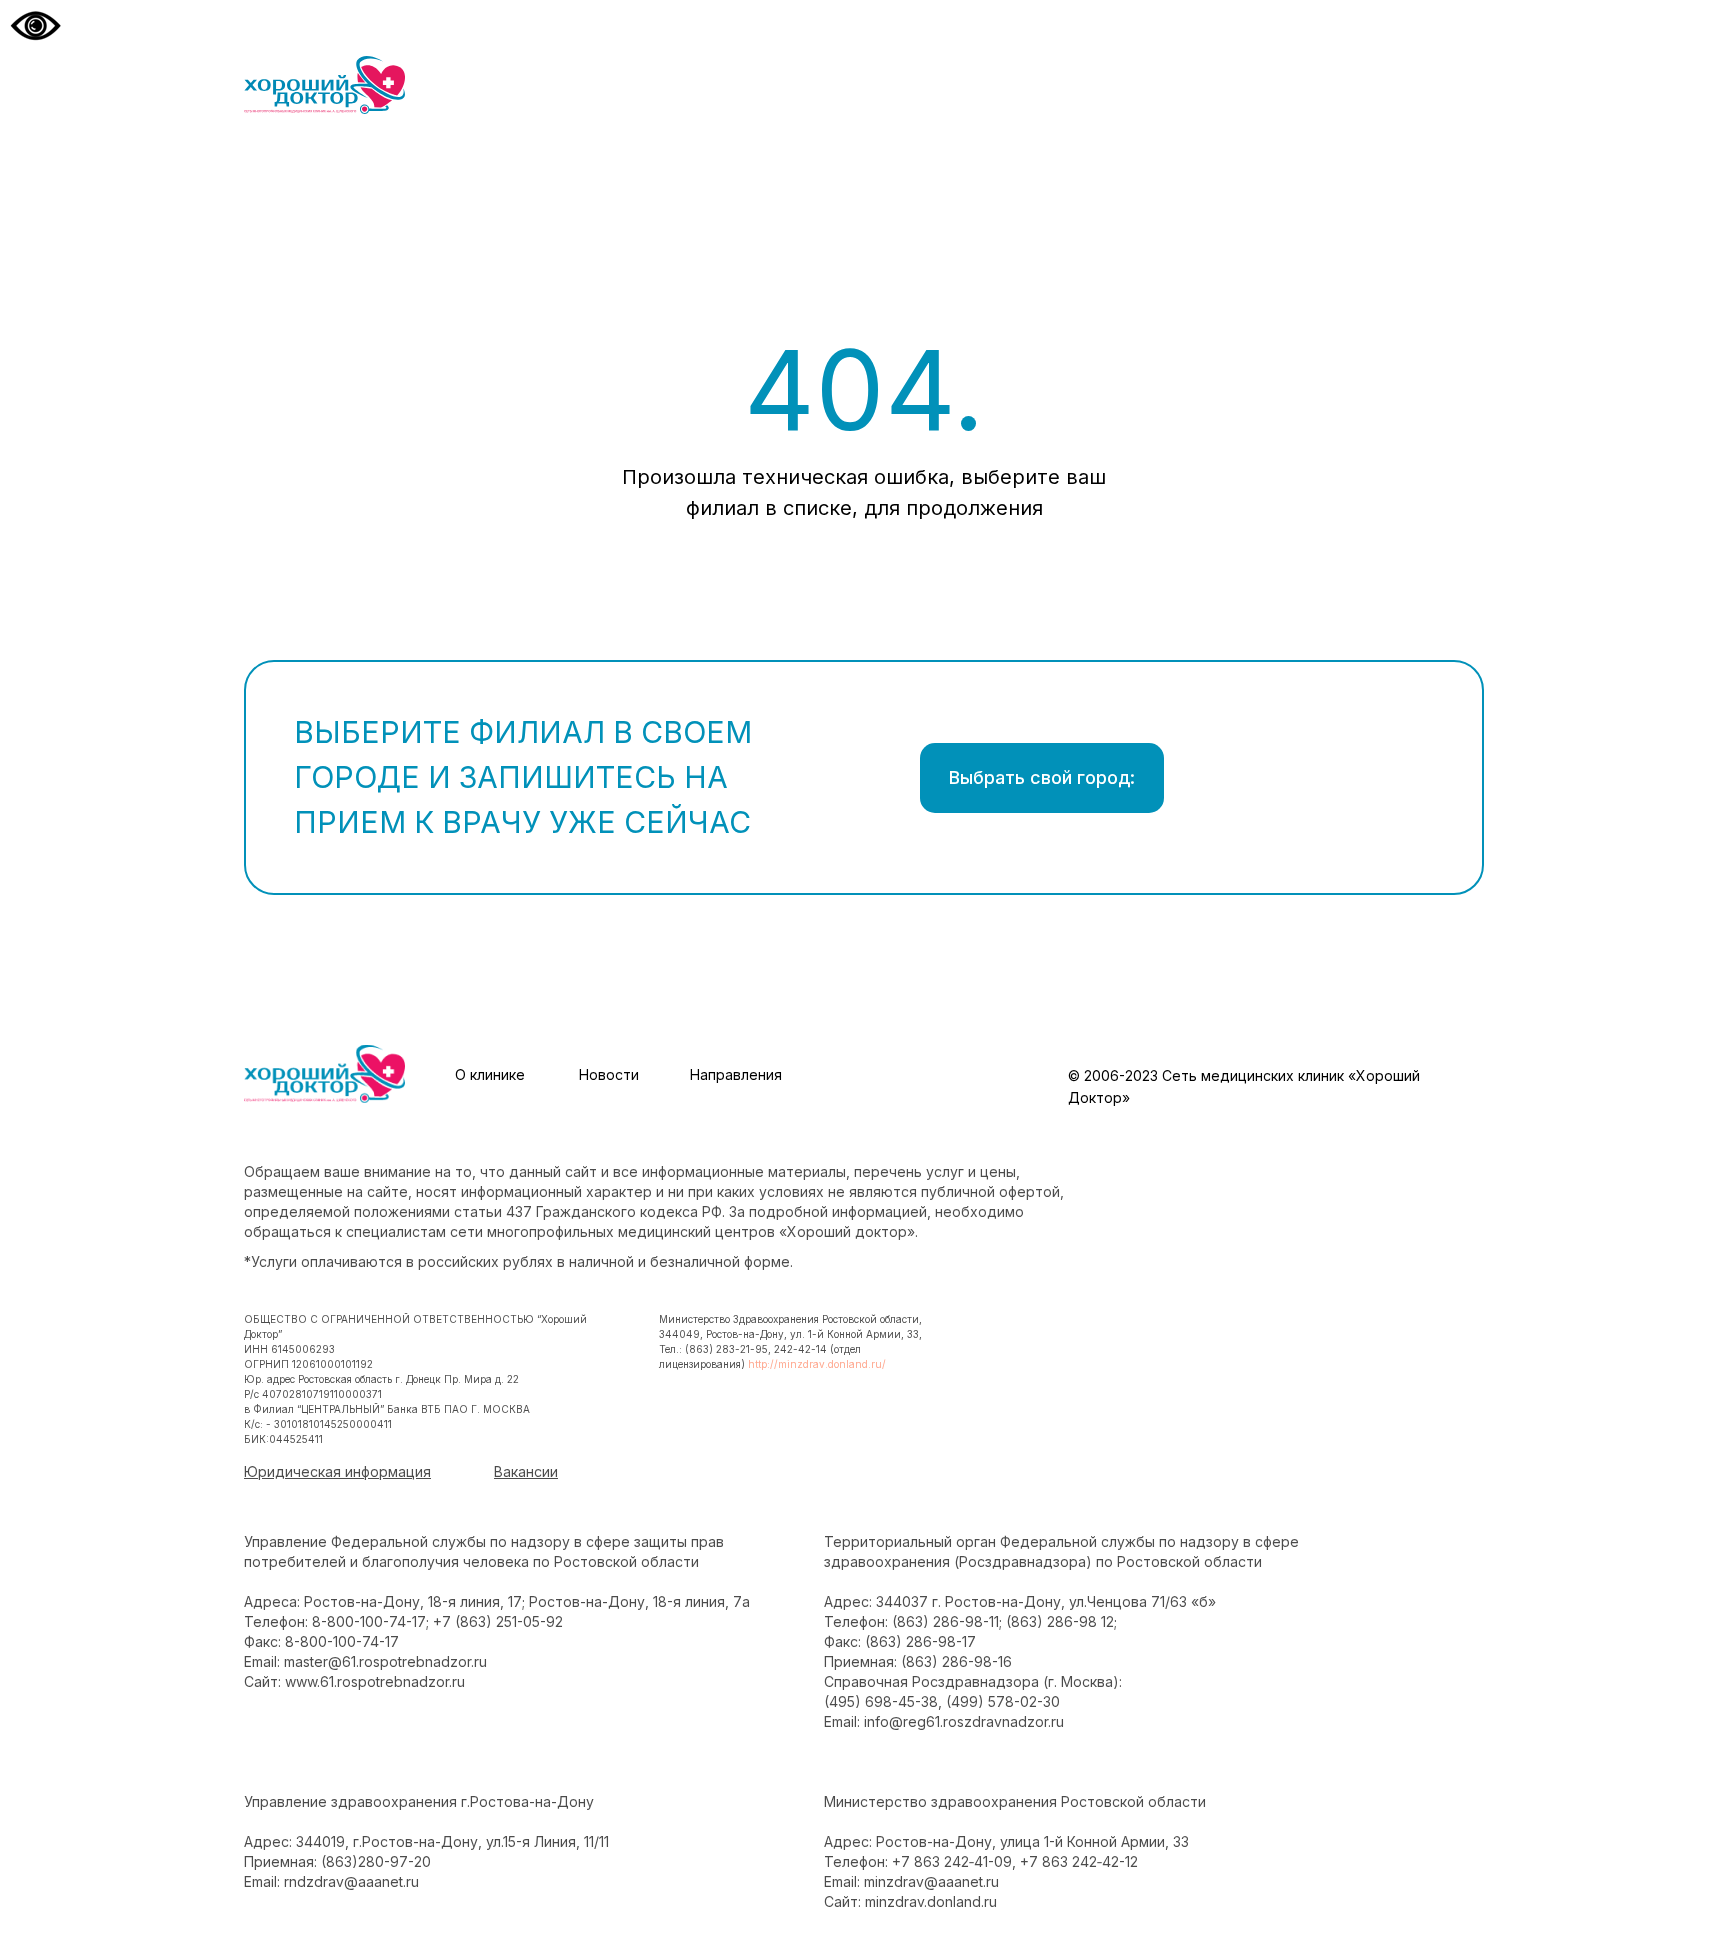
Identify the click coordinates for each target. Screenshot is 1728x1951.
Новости (609, 1074)
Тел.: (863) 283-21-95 (713, 1349)
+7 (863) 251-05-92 (498, 1621)
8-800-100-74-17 (369, 1621)
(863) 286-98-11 (945, 1621)
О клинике (490, 1074)
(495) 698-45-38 (881, 1701)
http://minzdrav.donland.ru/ (817, 1364)
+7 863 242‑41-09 (952, 1861)
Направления (736, 1074)
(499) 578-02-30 (1003, 1701)
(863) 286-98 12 (1060, 1621)
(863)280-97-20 (376, 1861)
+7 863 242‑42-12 (1079, 1861)
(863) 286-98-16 (956, 1661)
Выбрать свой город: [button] (1042, 777)
